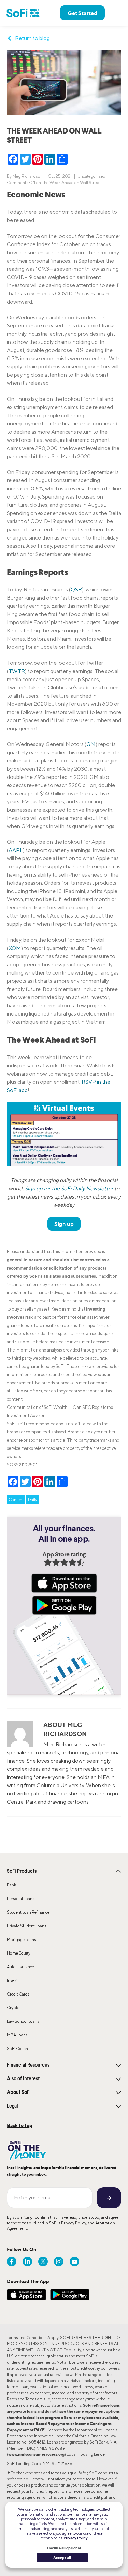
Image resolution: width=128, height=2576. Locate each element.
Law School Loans (23, 2021)
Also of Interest (23, 2079)
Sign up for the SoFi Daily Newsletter (69, 1188)
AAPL (16, 850)
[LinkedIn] (27, 2262)
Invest (12, 1980)
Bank (11, 1885)
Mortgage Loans (22, 1939)
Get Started (82, 13)
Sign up (64, 1224)
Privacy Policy (74, 2223)
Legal (12, 2106)
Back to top (20, 2125)
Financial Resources (28, 2065)
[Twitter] (43, 2262)
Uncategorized (91, 176)
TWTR (17, 671)
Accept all (62, 2558)
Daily (33, 1500)
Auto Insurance (20, 1967)
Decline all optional (64, 2548)
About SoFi (19, 2092)
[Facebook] (12, 2262)
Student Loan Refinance (28, 1912)
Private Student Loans (27, 1926)
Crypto (13, 2008)
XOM (15, 948)
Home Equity (19, 1953)
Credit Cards (18, 1994)
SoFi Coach (17, 2049)
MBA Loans (17, 2035)
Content (16, 1500)
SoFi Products (22, 1871)
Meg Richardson (27, 176)
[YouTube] (74, 2262)
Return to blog (32, 38)
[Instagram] (59, 2262)
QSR (76, 590)
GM (91, 744)
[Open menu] (118, 13)
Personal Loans (21, 1898)
